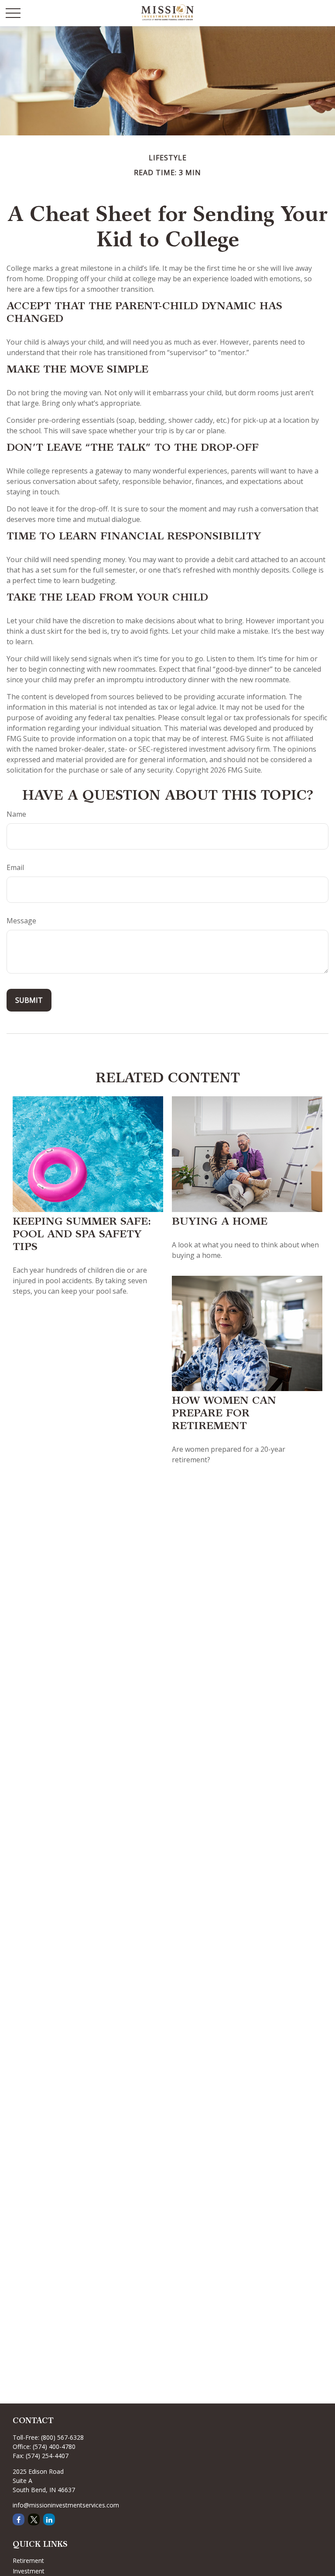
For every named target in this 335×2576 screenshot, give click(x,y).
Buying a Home (220, 1222)
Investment (29, 2571)
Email (15, 867)
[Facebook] (19, 2519)
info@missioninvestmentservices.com (66, 2505)
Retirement (28, 2560)
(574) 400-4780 (54, 2447)
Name (16, 814)
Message (21, 921)
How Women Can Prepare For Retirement (224, 1414)
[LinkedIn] (49, 2519)
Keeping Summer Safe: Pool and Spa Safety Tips (82, 1235)
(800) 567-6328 (62, 2437)
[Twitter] (34, 2519)
